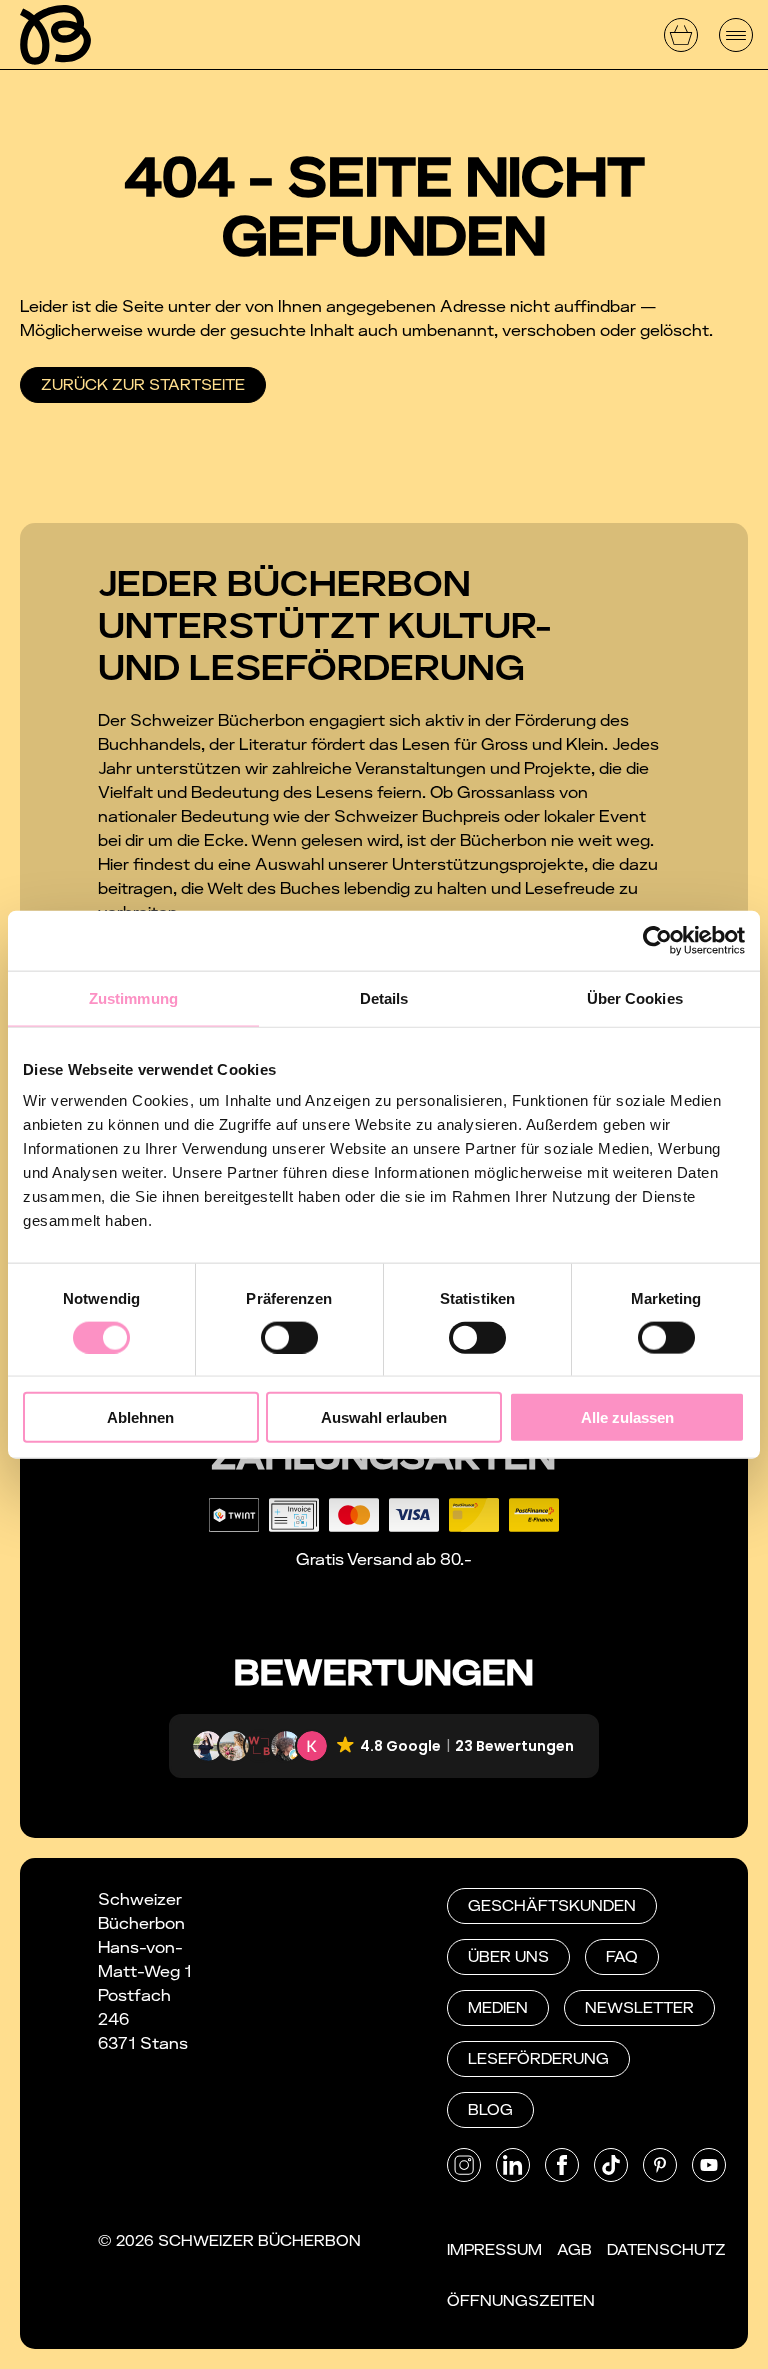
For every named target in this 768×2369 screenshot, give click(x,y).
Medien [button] (498, 2008)
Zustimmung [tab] (133, 997)
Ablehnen (140, 1417)
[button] (384, 1746)
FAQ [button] (622, 1957)
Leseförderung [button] (538, 2059)
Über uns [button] (508, 1957)
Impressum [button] (494, 2250)
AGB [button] (574, 2250)
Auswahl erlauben (384, 1417)
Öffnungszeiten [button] (521, 2301)
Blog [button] (490, 2110)
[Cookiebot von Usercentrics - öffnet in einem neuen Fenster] (657, 940)
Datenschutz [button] (666, 2250)
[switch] (289, 1337)
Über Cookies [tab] (635, 997)
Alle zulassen (627, 1417)
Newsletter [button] (639, 2008)
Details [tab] (384, 997)
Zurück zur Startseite (143, 385)
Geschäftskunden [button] (552, 1906)
